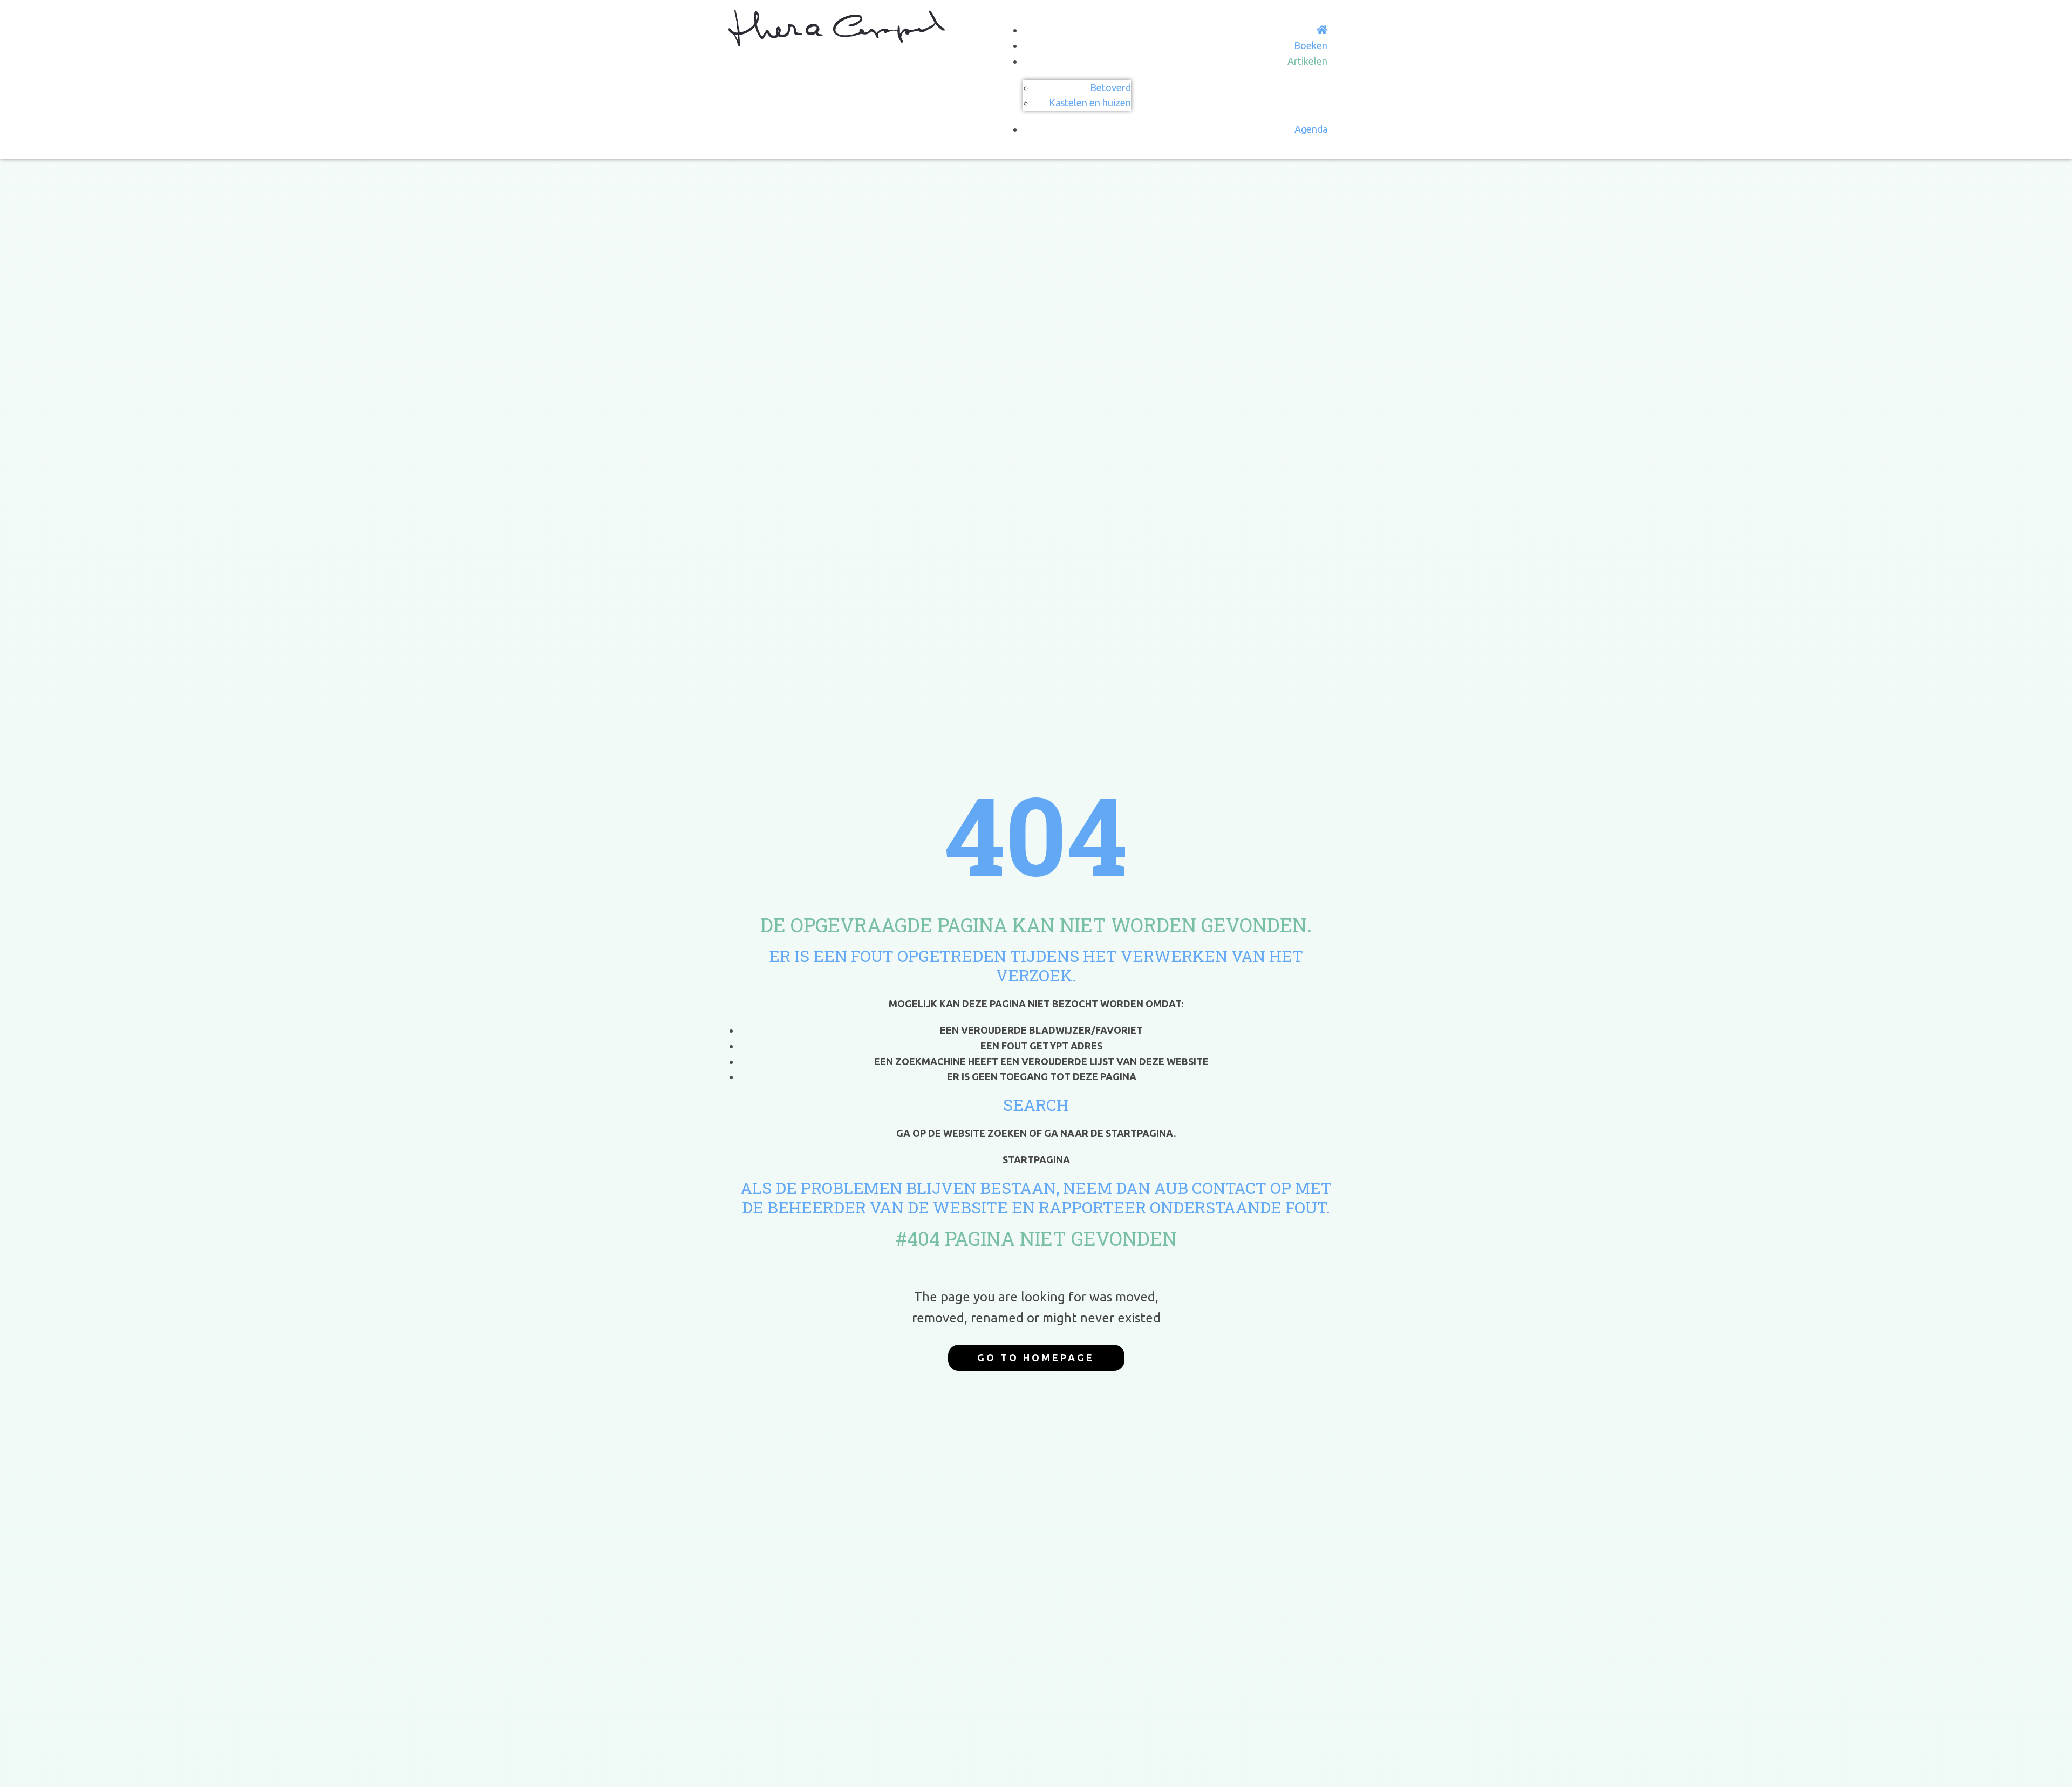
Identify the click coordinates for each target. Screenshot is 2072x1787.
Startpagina (1036, 1159)
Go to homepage (1036, 1358)
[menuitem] (1322, 30)
